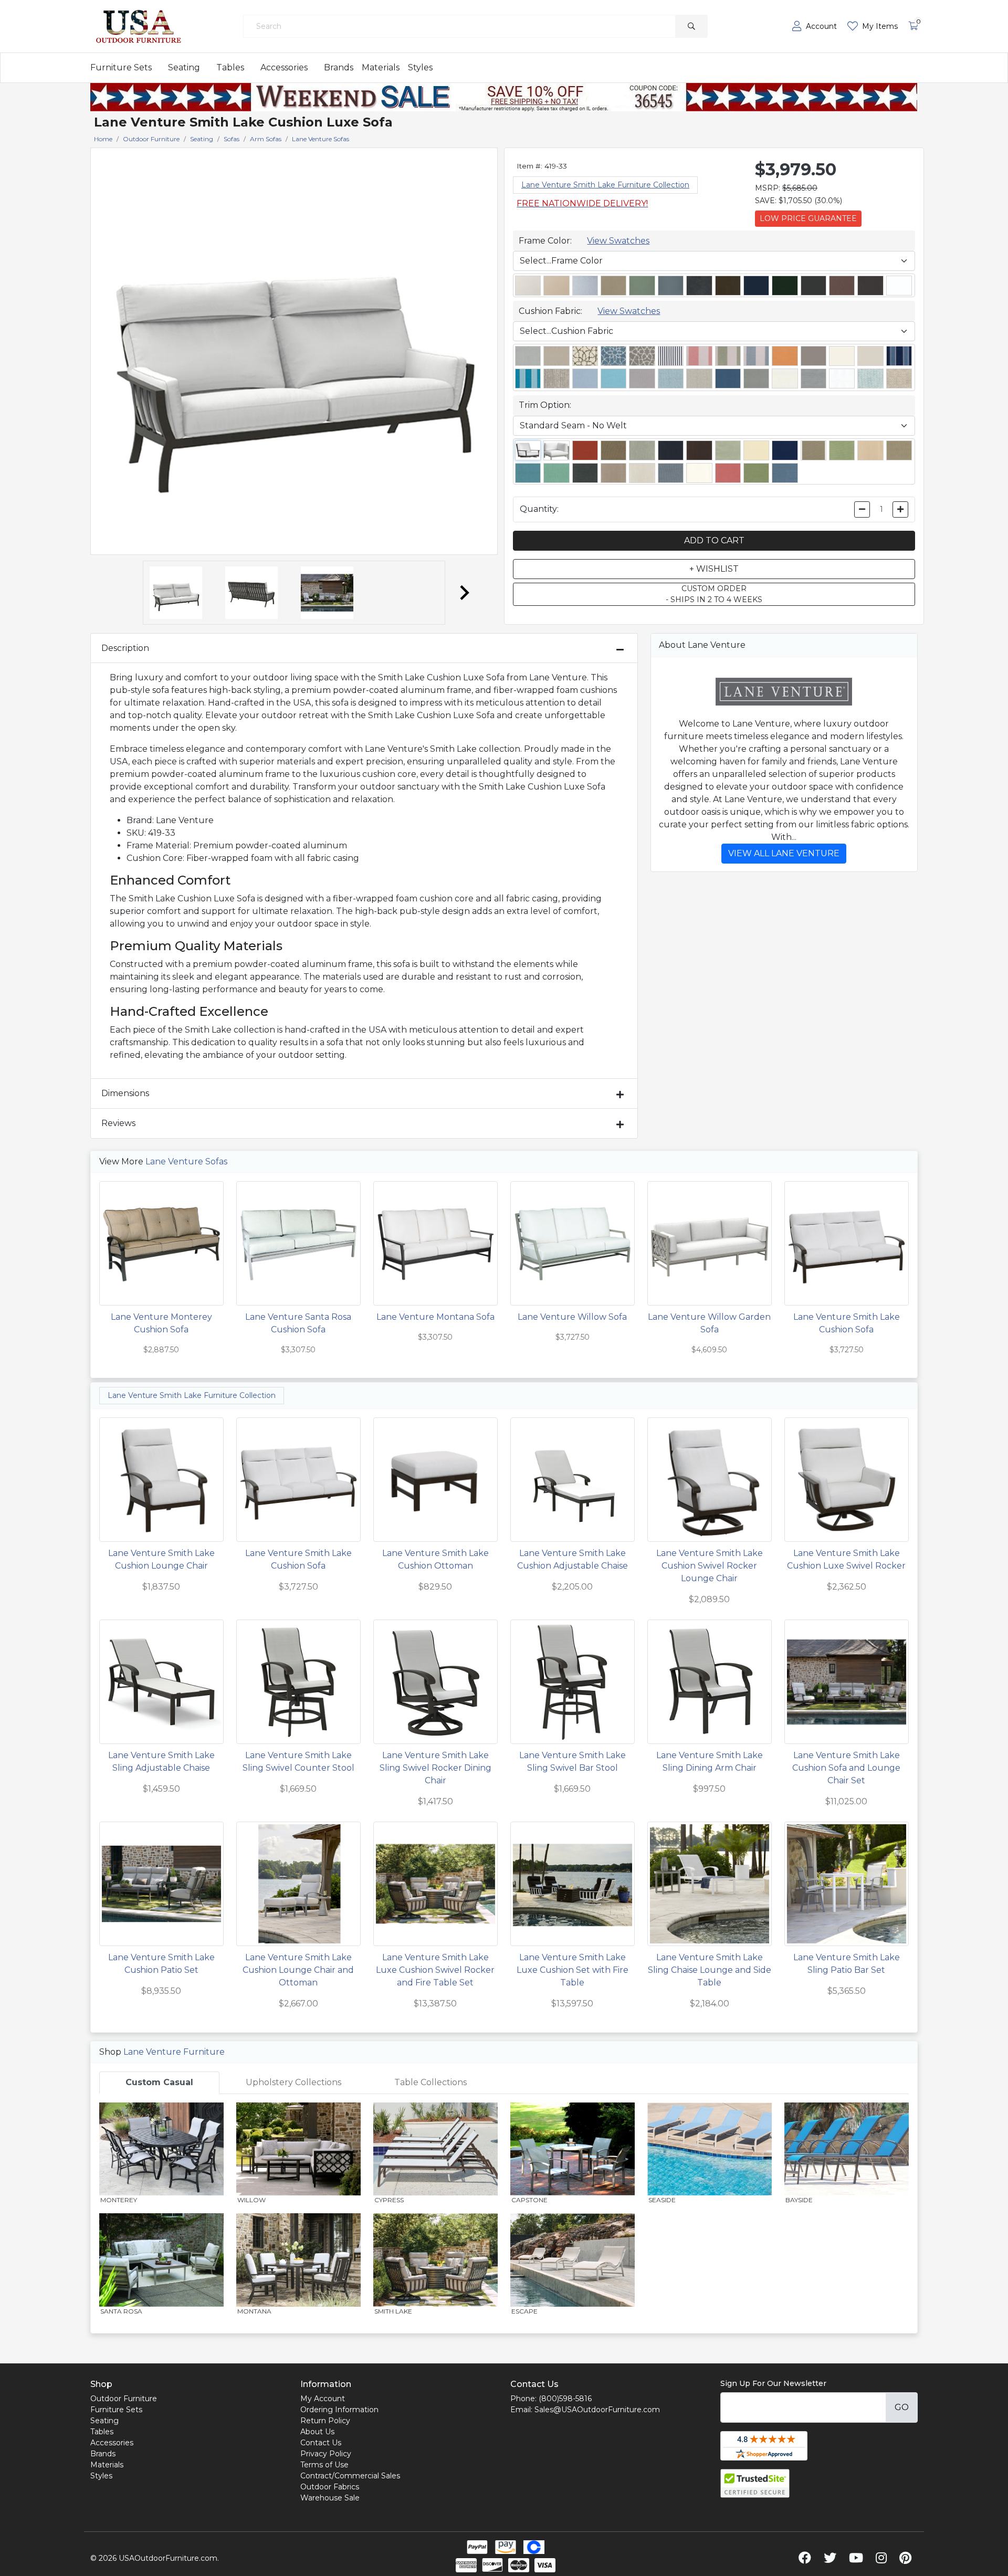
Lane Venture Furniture (174, 2052)
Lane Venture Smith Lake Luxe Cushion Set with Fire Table (573, 1970)
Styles (420, 67)
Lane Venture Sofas (186, 1161)
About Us (317, 2432)
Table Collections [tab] (430, 2082)
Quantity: (539, 509)
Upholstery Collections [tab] (293, 2082)
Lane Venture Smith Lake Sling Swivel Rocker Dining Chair (435, 1768)
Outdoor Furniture (124, 2399)
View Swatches (618, 241)
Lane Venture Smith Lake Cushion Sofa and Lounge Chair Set (846, 1768)
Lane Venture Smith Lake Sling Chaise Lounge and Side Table (710, 1970)
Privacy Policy (326, 2454)
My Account (323, 2399)
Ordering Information (339, 2410)
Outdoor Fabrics (330, 2487)
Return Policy (325, 2421)
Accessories (284, 67)
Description (125, 648)
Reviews (118, 1123)
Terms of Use (324, 2465)
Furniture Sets (121, 67)
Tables (230, 67)
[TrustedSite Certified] (755, 2483)
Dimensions (125, 1093)
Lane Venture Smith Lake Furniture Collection (605, 185)
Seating (184, 67)
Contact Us (321, 2443)
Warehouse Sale (330, 2498)
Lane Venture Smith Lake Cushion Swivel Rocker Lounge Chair (710, 1566)
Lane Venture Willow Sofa (572, 1317)
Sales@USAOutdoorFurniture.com (597, 2410)
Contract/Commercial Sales (350, 2476)
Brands (339, 67)
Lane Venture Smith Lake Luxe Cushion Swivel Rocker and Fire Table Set (435, 1970)
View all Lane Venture (784, 853)
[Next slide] (464, 593)
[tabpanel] (504, 2214)
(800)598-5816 (565, 2399)
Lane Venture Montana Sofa (435, 1317)
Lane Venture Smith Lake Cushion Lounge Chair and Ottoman (298, 1970)
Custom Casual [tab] (159, 2082)
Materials (381, 67)
